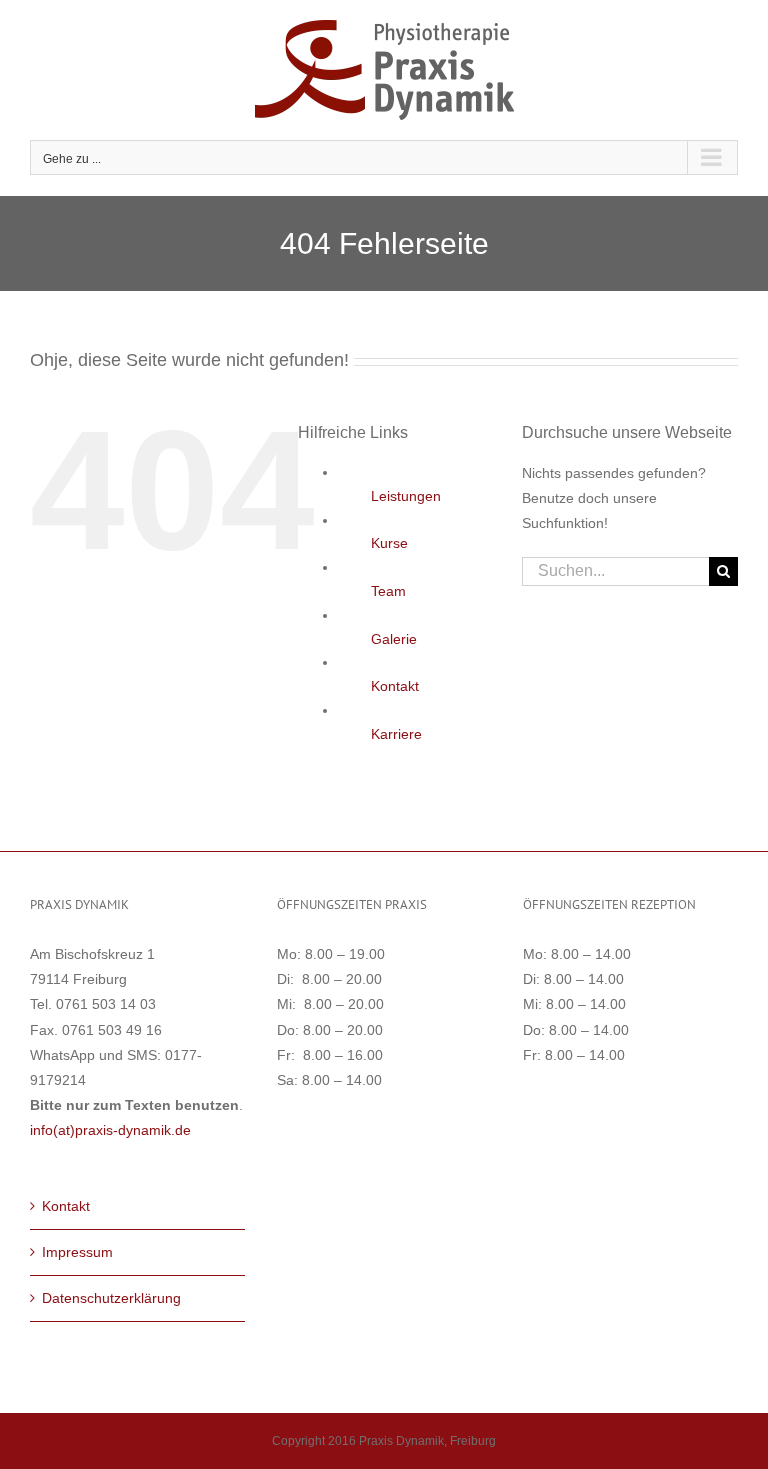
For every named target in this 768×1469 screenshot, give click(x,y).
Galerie (394, 639)
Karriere (396, 734)
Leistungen (406, 496)
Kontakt (395, 686)
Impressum (77, 1252)
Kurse (389, 543)
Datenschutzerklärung (111, 1298)
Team (388, 591)
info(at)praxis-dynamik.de (110, 1130)
